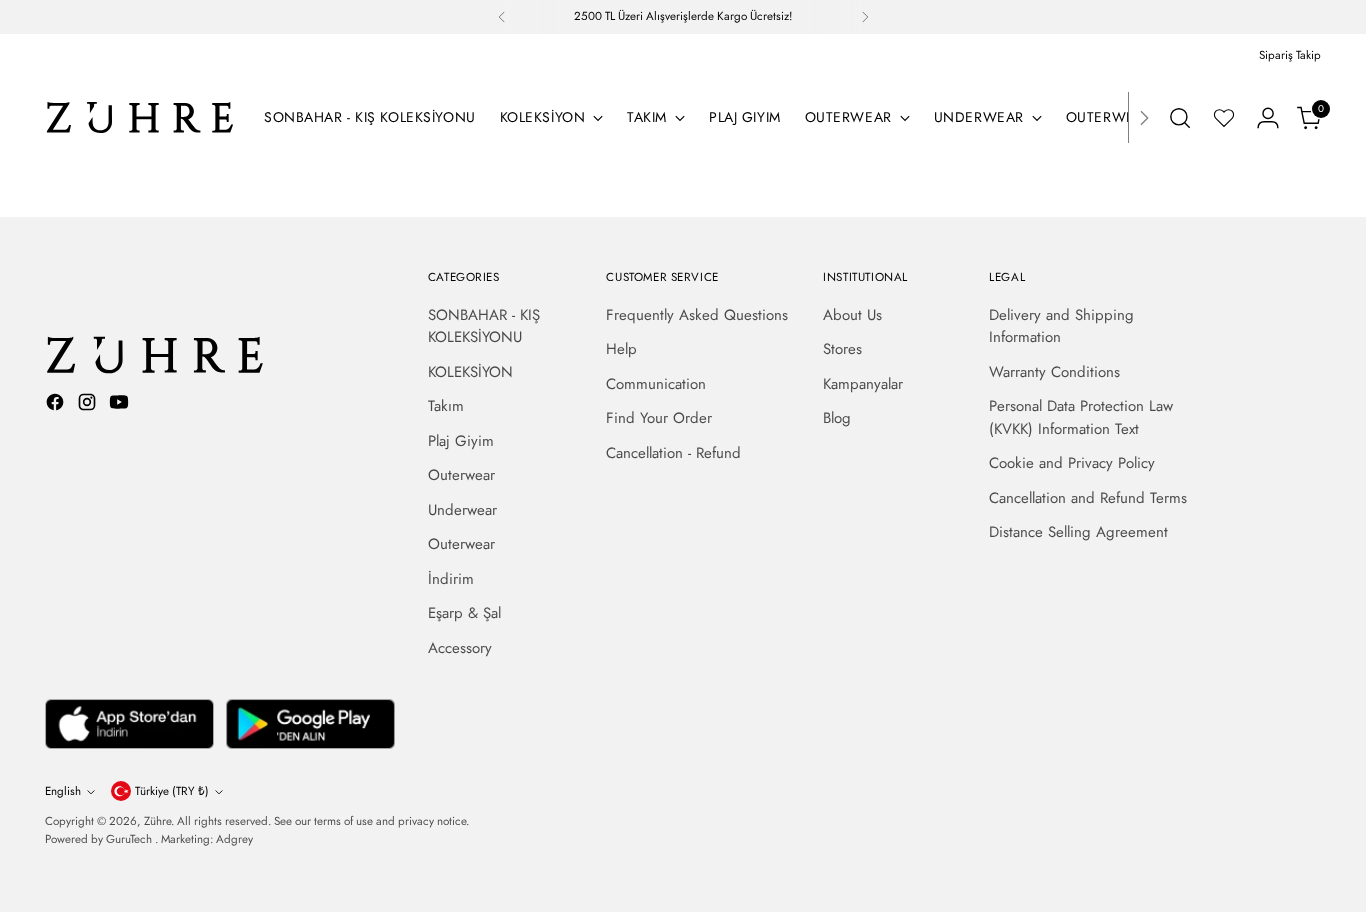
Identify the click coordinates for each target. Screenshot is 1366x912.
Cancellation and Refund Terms (1088, 498)
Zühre (157, 821)
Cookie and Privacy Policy (1072, 463)
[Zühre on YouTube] (121, 405)
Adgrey (234, 839)
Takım (446, 406)
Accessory (460, 648)
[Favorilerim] (1224, 118)
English (63, 791)
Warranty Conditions (1054, 372)
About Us (852, 315)
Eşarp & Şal (464, 613)
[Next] (865, 17)
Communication (656, 384)
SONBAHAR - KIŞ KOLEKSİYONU (484, 326)
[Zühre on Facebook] (57, 405)
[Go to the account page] (1268, 118)
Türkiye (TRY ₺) (172, 791)
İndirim (451, 579)
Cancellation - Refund (673, 453)
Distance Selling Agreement (1078, 532)
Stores (842, 349)
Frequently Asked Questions (697, 315)
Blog (837, 418)
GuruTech (130, 839)
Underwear (462, 510)
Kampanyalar (863, 384)
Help (621, 349)
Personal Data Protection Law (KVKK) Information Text (1081, 417)
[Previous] (502, 17)
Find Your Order (659, 418)
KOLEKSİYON (470, 372)
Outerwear (461, 475)
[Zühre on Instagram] (89, 405)
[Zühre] (140, 117)
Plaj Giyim (461, 441)
